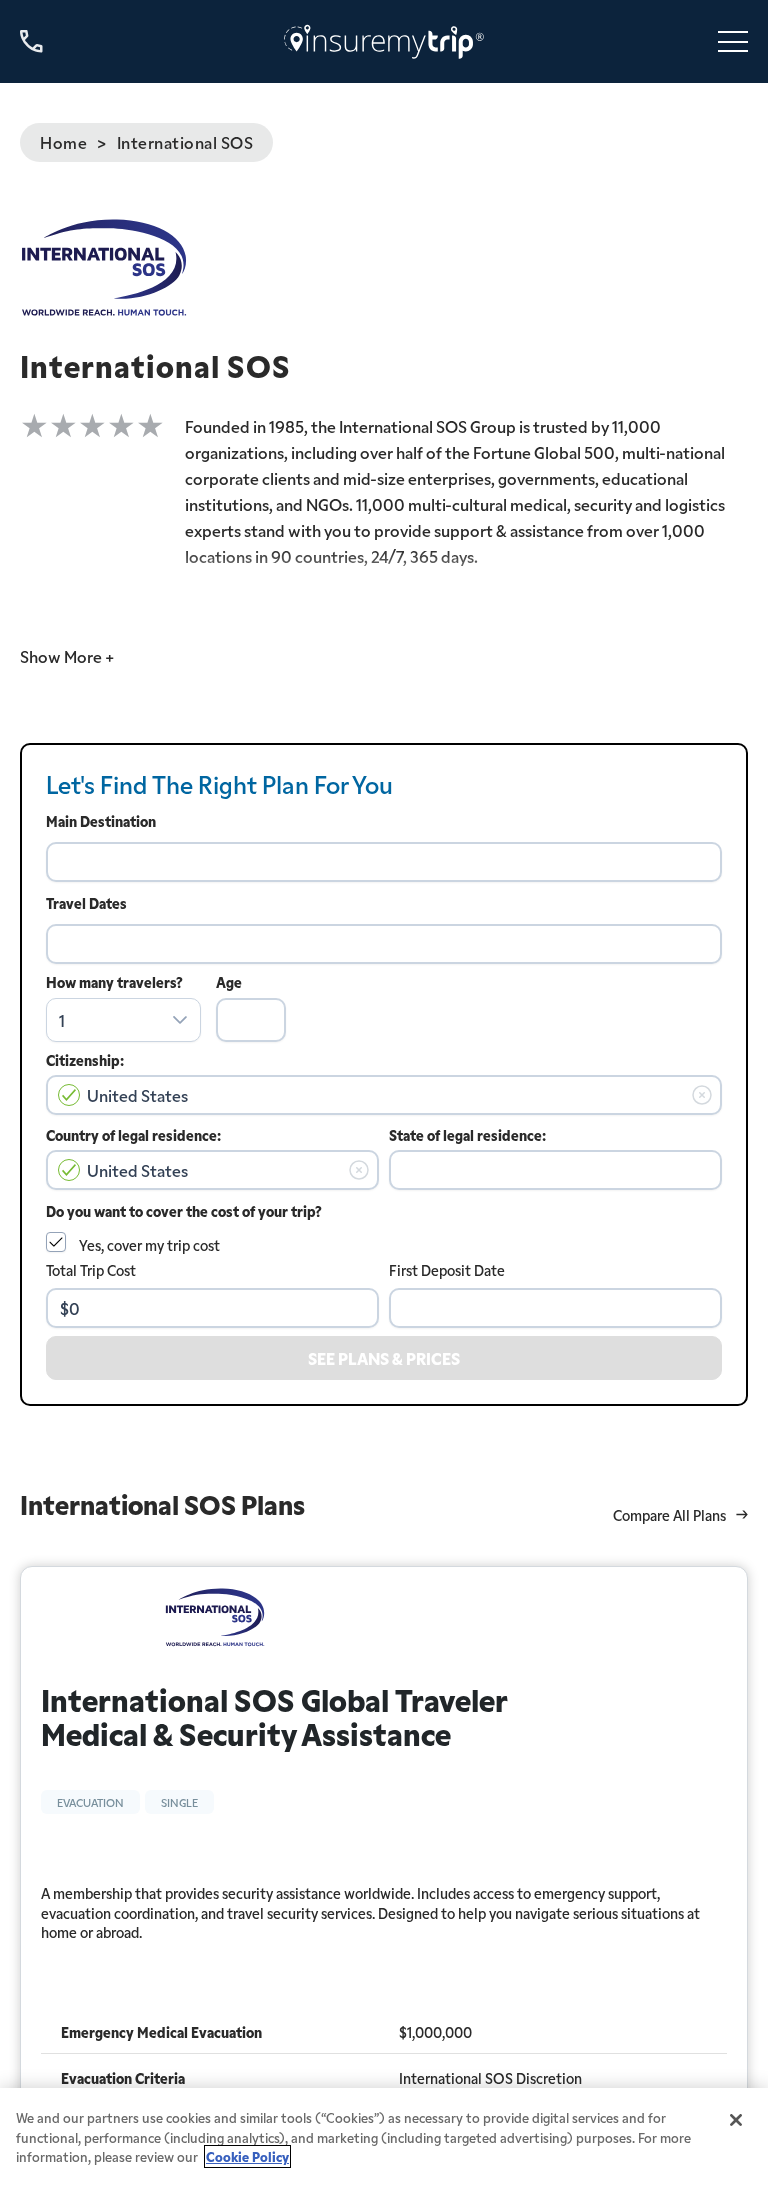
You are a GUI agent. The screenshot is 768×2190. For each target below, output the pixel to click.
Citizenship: (85, 1060)
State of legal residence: (467, 1135)
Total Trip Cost (91, 1270)
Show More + (67, 656)
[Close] (736, 2120)
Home (63, 142)
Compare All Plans (669, 1515)
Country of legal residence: (133, 1135)
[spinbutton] (251, 1020)
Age (229, 982)
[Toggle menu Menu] (733, 41)
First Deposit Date (447, 1270)
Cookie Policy (247, 2156)
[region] (384, 2139)
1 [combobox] (62, 1020)
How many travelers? (114, 982)
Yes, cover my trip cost (149, 1245)
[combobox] (384, 862)
